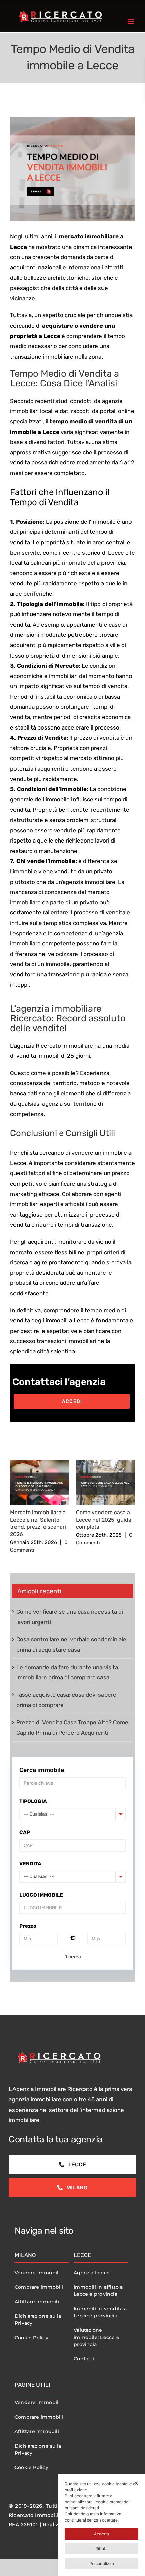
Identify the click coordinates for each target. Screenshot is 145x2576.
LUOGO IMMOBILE (41, 1895)
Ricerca (73, 1957)
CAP (25, 1832)
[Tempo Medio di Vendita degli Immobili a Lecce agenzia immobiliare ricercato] (72, 169)
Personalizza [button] (102, 2563)
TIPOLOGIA (33, 1801)
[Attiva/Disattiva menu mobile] (131, 22)
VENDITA (30, 1864)
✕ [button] (136, 2483)
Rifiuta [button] (101, 2549)
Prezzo (28, 1926)
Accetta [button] (101, 2534)
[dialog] (101, 2525)
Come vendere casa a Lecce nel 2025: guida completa (104, 1520)
